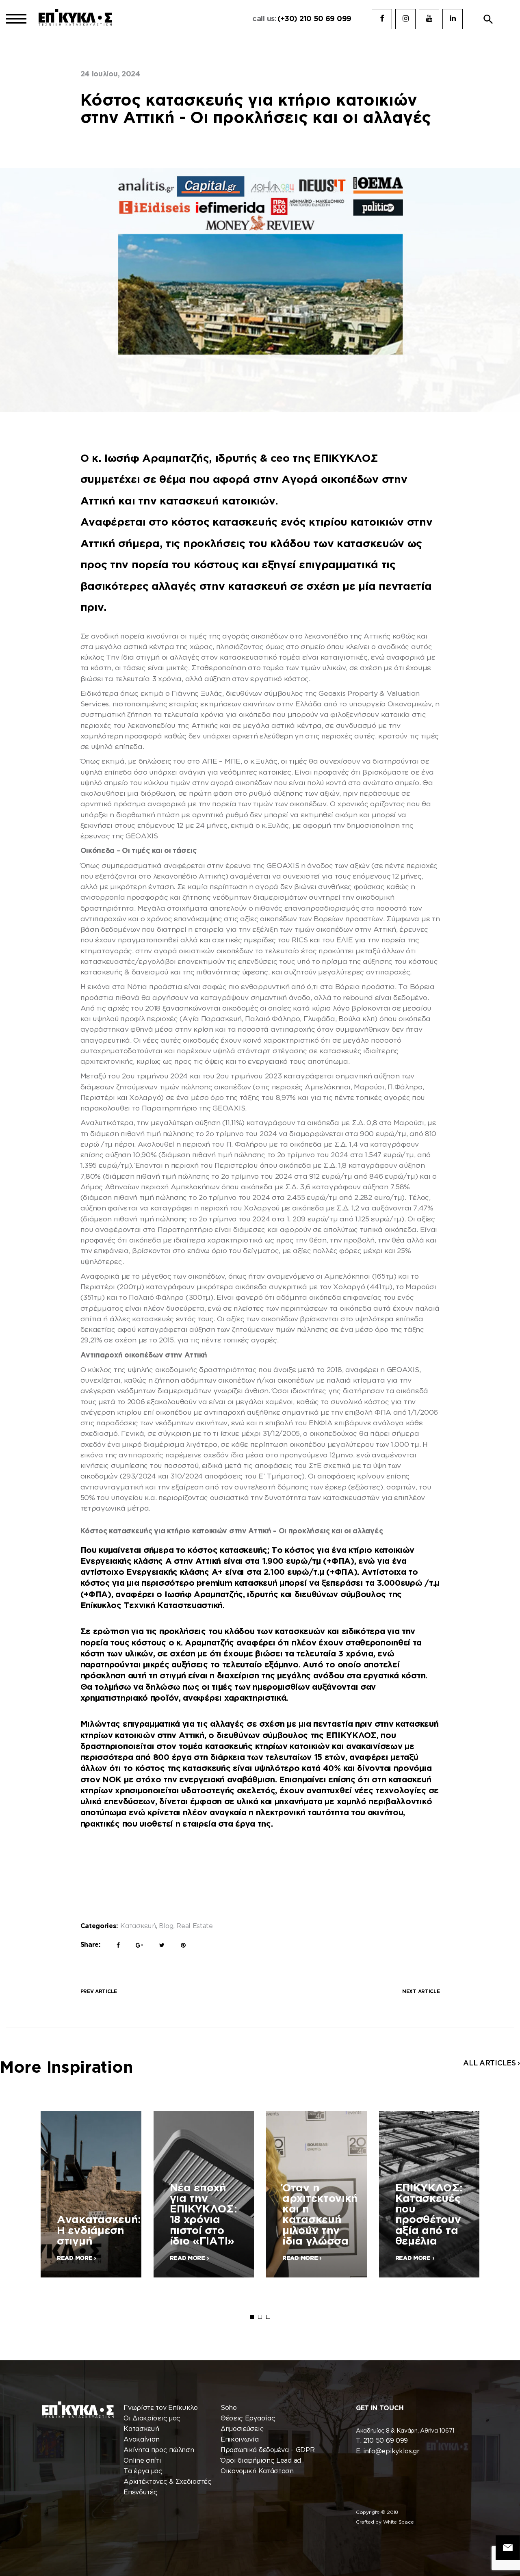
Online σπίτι (142, 2461)
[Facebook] (382, 19)
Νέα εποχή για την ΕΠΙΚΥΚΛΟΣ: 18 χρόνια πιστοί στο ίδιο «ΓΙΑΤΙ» (204, 2215)
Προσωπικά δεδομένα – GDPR (268, 2450)
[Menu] (16, 19)
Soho (229, 2408)
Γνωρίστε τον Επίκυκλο (161, 2408)
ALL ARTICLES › (492, 2063)
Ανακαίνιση (142, 2440)
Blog (166, 1926)
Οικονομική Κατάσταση (257, 2471)
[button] (488, 19)
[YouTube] (429, 19)
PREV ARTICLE (99, 1992)
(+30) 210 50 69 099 (314, 19)
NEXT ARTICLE (421, 1992)
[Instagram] (405, 19)
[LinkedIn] (453, 19)
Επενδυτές (140, 2493)
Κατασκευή (138, 1926)
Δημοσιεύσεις (242, 2429)
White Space (399, 2522)
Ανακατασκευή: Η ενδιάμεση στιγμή (99, 2231)
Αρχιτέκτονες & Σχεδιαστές (168, 2482)
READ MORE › (76, 2258)
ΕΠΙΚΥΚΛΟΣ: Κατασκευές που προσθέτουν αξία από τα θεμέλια (429, 2215)
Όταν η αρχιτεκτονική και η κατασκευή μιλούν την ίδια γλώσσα (320, 2215)
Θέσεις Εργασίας (248, 2419)
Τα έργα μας (143, 2471)
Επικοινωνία (240, 2440)
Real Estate (195, 1926)
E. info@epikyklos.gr (388, 2452)
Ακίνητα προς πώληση (159, 2450)
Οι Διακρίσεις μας (152, 2419)
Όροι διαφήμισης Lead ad (261, 2461)
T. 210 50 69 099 (382, 2441)
